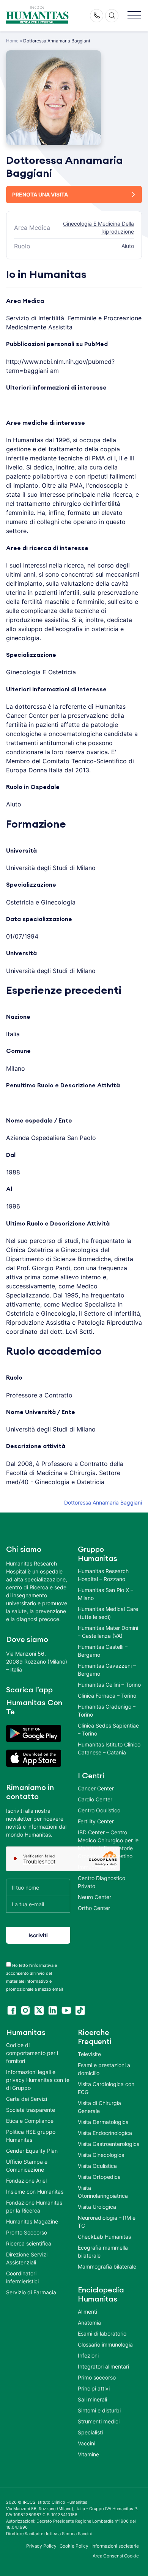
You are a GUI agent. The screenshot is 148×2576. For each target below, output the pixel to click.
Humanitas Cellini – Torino (109, 1685)
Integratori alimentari (103, 2366)
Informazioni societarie (115, 2546)
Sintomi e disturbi (99, 2410)
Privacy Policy (41, 2546)
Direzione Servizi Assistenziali (27, 2258)
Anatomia (89, 2323)
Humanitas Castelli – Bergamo (103, 1651)
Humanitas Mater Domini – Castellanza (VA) (108, 1632)
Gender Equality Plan (32, 2151)
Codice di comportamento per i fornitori (32, 2053)
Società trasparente (31, 2110)
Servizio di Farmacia (31, 2292)
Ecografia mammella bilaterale (103, 2252)
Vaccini (87, 2443)
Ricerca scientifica (29, 2243)
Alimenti (87, 2312)
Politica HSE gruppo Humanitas (31, 2136)
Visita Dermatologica (103, 2122)
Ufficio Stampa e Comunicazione (27, 2166)
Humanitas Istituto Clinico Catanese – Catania (109, 1748)
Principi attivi (94, 2388)
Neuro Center (94, 1897)
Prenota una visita (40, 194)
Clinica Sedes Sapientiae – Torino (108, 1729)
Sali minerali (92, 2399)
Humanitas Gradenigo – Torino (107, 1711)
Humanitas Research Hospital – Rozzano (103, 1575)
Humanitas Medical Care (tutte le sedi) (108, 1613)
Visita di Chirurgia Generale (99, 2107)
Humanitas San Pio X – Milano (105, 1594)
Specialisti (90, 2432)
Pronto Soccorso (27, 2232)
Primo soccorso (97, 2377)
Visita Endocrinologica (105, 2133)
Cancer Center (96, 1788)
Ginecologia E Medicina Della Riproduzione (98, 228)
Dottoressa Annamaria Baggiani (103, 1502)
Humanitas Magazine (32, 2221)
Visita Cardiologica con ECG (106, 2088)
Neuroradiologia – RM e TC (107, 2222)
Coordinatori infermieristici (22, 2277)
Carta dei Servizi (27, 2099)
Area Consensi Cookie (116, 2556)
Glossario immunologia (105, 2344)
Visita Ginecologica (101, 2155)
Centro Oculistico (99, 1810)
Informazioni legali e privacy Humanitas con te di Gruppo (38, 2080)
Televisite (89, 2054)
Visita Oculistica (97, 2166)
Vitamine (88, 2454)
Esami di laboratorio (102, 2334)
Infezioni (88, 2355)
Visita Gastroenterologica (109, 2144)
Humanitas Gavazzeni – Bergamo (107, 1670)
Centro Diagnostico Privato (102, 1882)
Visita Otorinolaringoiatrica (103, 2192)
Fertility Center (96, 1821)
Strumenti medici (99, 2421)
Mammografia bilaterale (107, 2266)
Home (12, 41)
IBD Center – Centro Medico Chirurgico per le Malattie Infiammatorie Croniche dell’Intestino (108, 1844)
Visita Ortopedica (99, 2177)
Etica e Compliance (30, 2121)
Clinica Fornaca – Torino (107, 1696)
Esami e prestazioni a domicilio (104, 2069)
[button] (134, 16)
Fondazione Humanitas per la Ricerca (34, 2206)
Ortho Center (94, 1908)
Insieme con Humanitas (35, 2192)
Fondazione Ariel (26, 2181)
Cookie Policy (74, 2546)
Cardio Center (95, 1799)
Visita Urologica (97, 2207)
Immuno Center (97, 1867)
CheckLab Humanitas (104, 2237)
